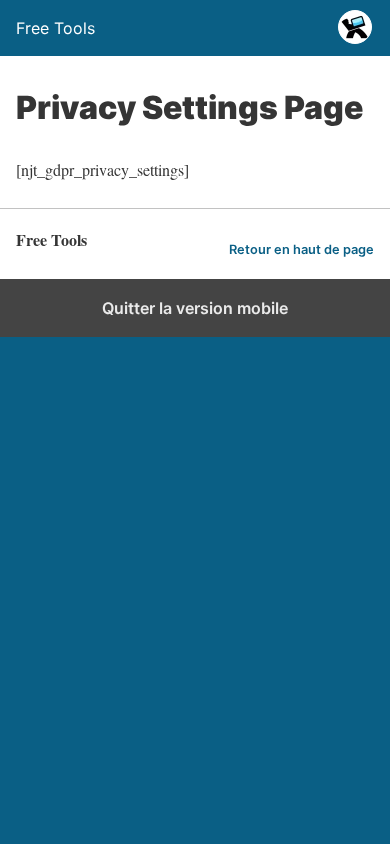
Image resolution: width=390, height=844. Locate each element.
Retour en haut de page (301, 249)
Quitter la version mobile (195, 308)
